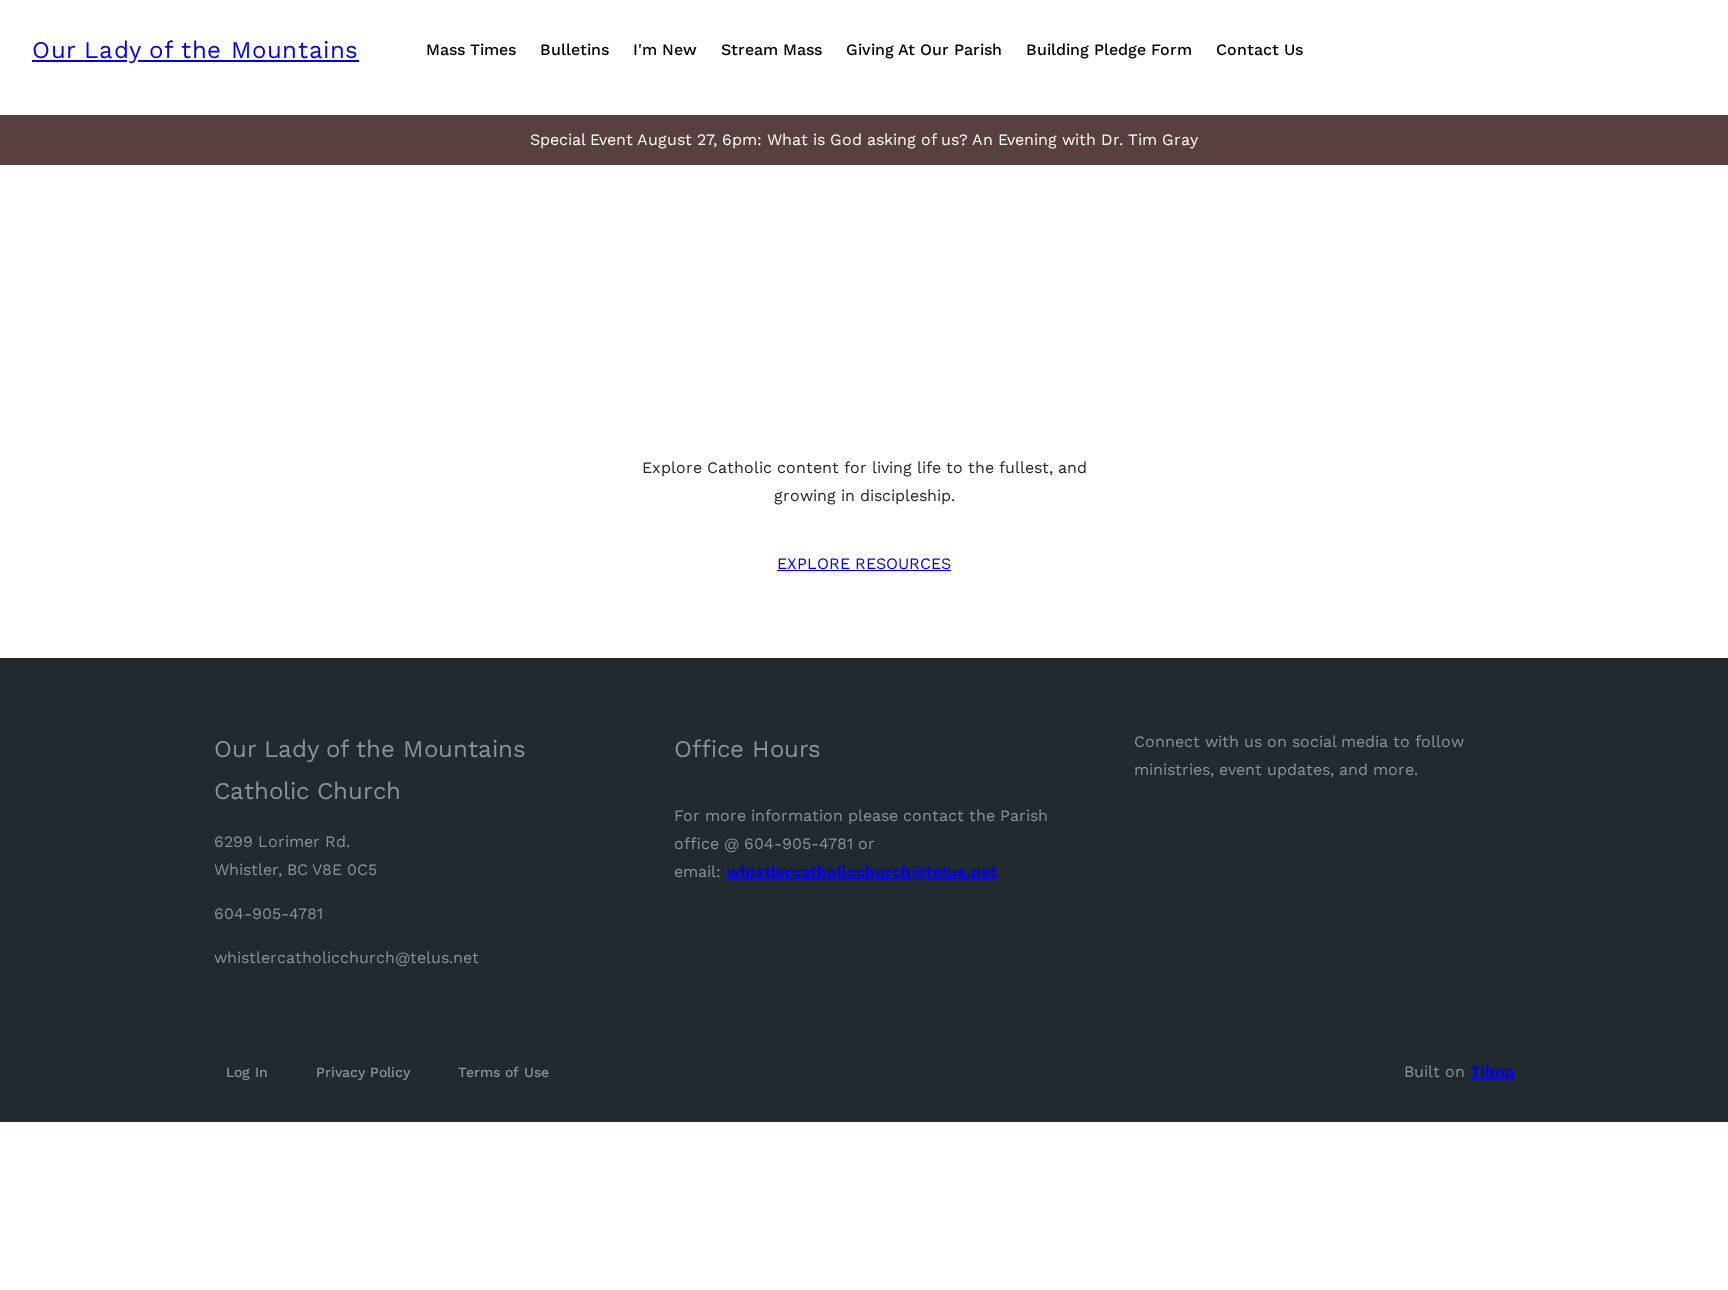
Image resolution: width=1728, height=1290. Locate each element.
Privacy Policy (363, 1072)
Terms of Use (503, 1072)
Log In (247, 1072)
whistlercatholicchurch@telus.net (346, 957)
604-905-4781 (268, 913)
